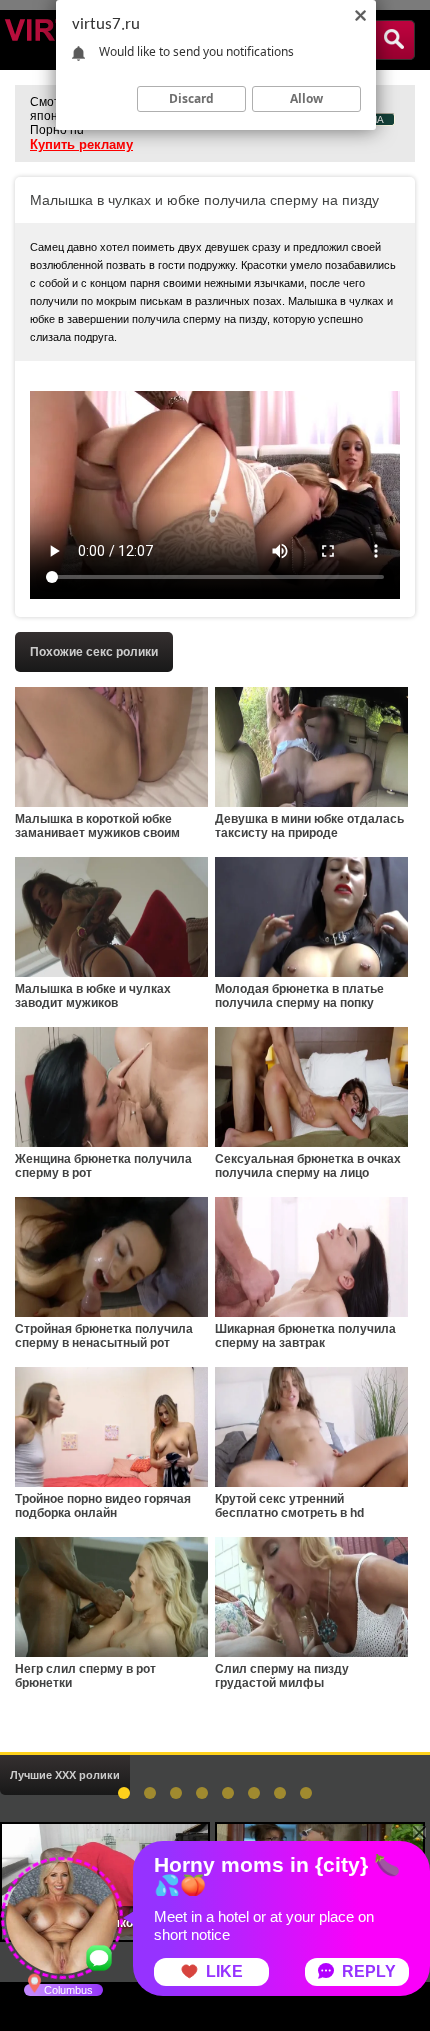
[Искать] (394, 40)
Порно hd (57, 130)
